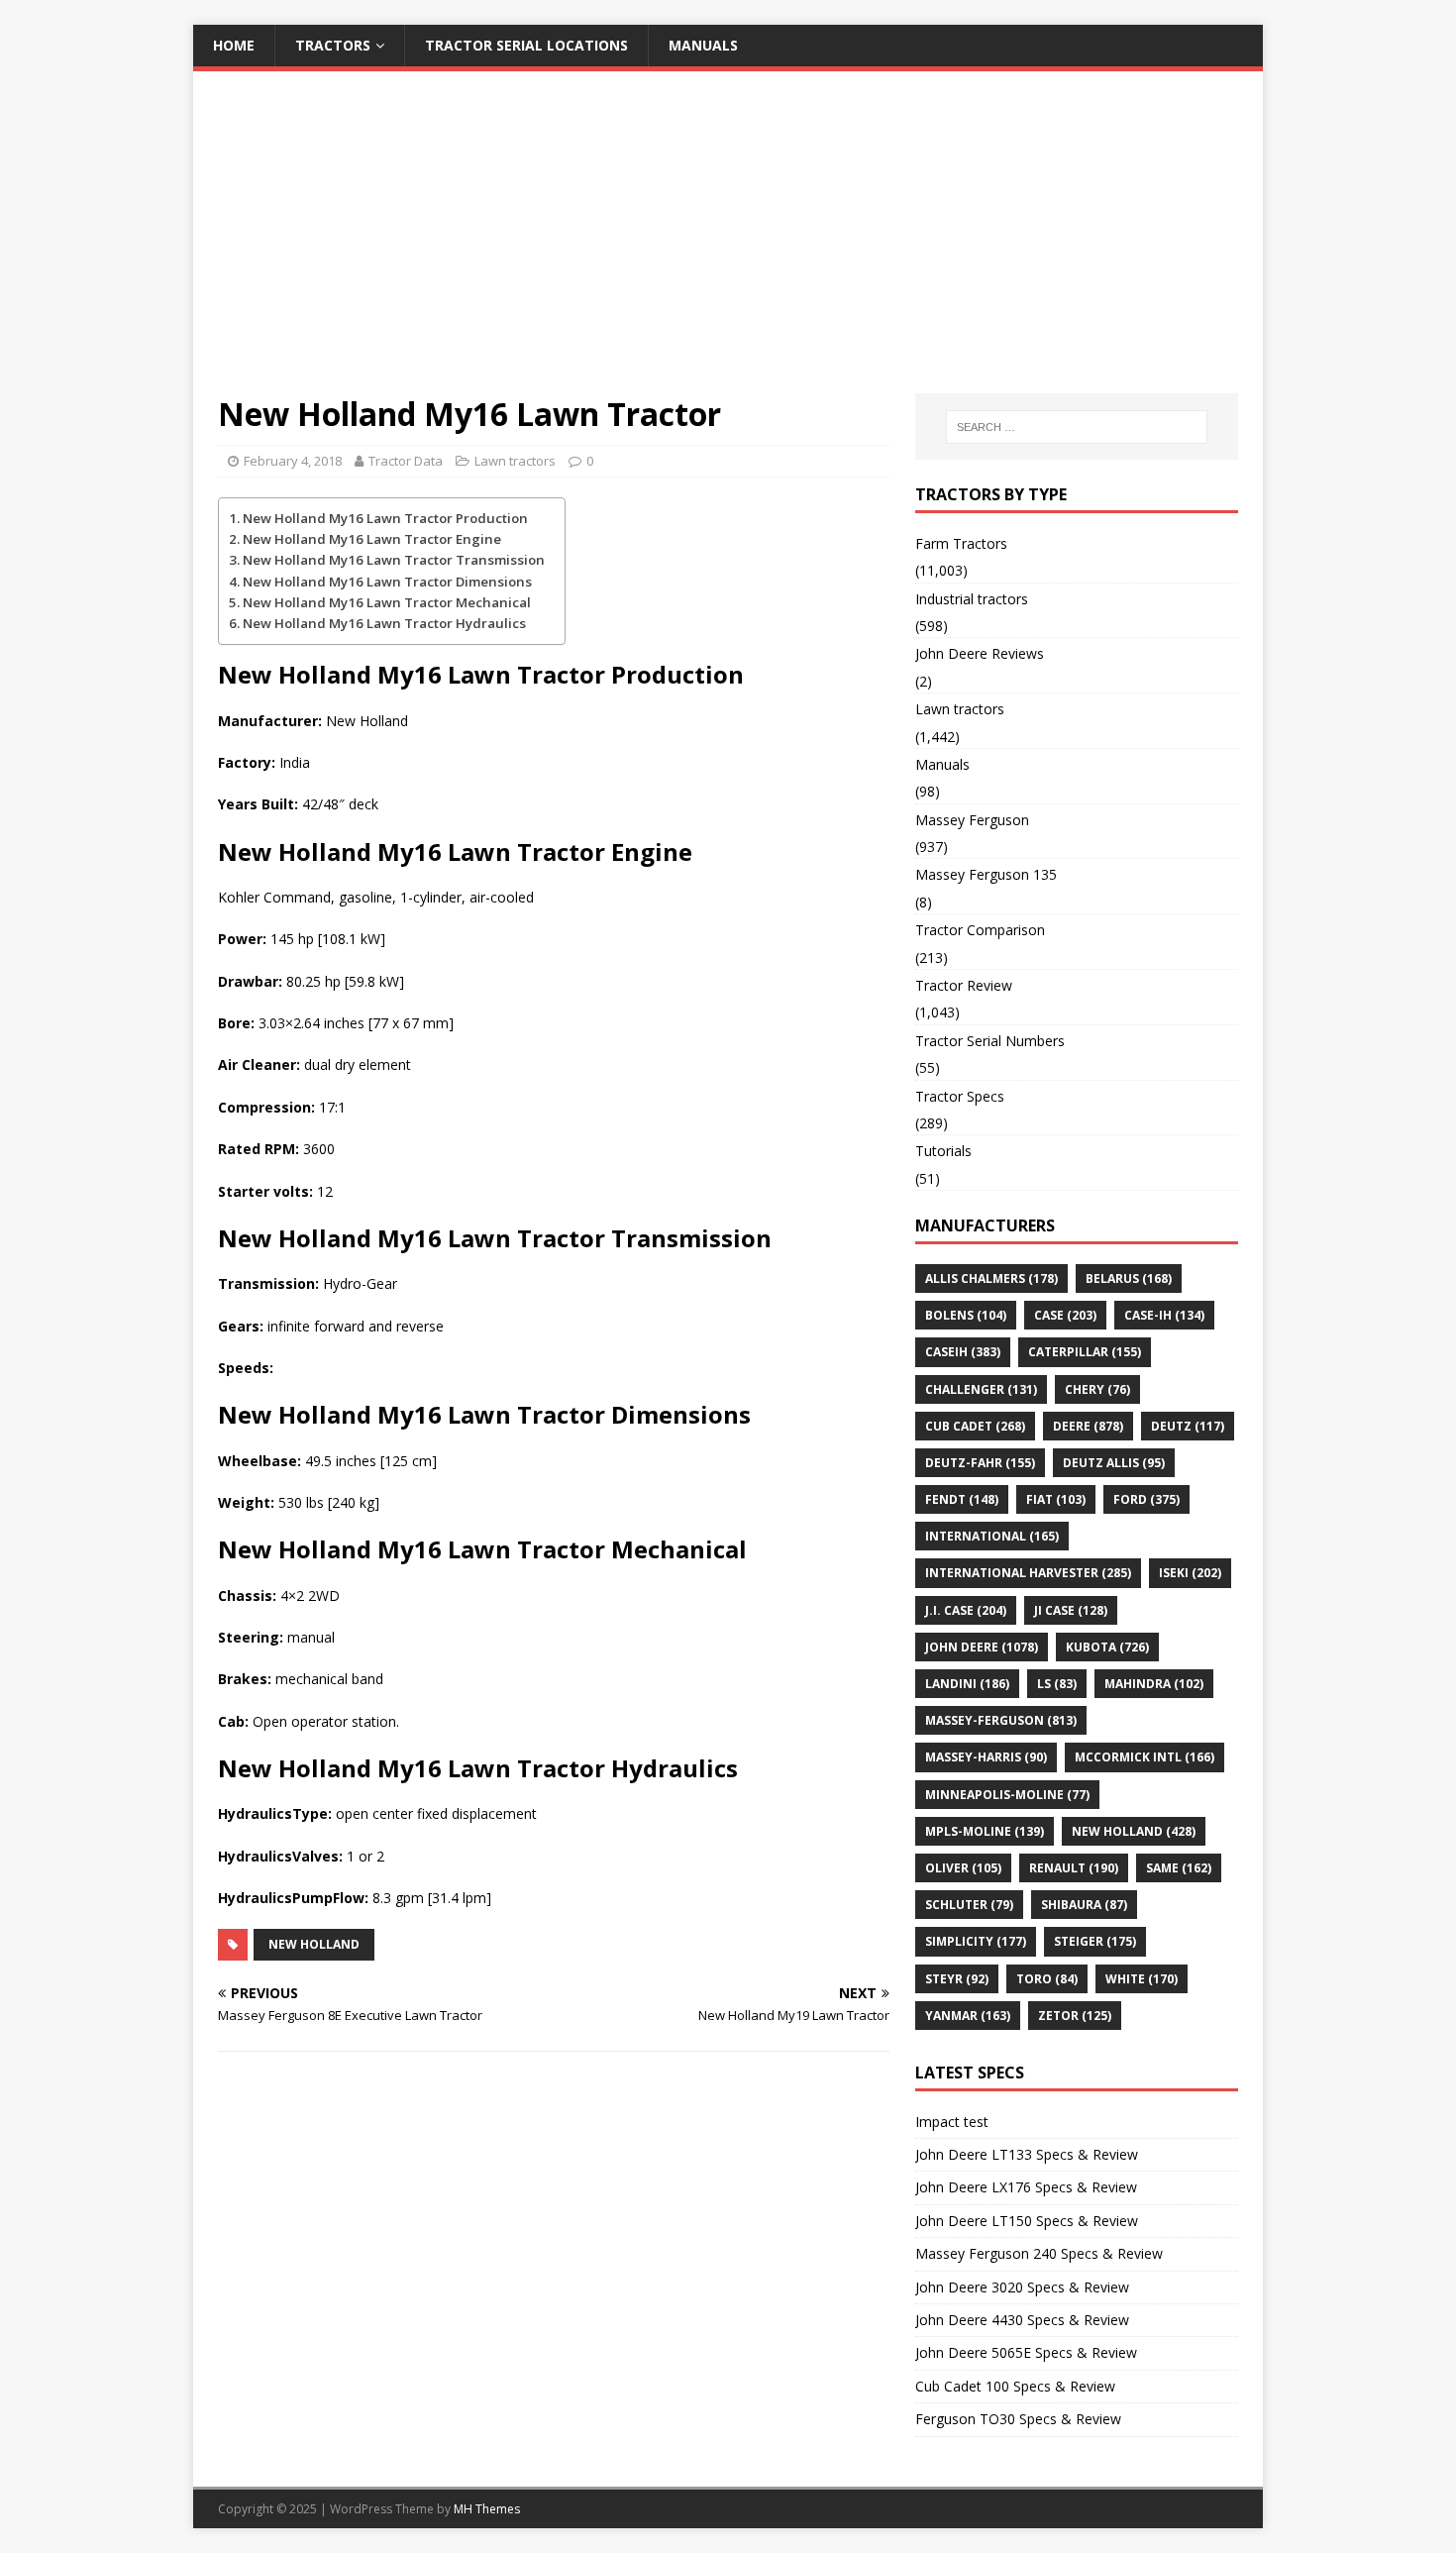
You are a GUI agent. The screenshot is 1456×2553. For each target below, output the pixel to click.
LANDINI (967, 1684)
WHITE (1142, 1979)
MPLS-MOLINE (985, 1831)
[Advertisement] (728, 245)
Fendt (962, 1499)
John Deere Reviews (980, 653)
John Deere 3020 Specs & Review (1022, 2287)
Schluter (969, 1905)
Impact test (952, 2122)
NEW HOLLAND (314, 1944)
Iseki (1190, 1573)
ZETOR (1075, 2016)
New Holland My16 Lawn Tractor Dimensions (387, 582)
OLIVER (963, 1868)
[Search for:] (1077, 427)
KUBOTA (1107, 1647)
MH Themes (487, 2509)
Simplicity (976, 1941)
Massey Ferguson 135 (986, 874)
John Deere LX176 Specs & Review (1026, 2187)
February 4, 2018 (293, 461)
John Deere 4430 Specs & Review (1022, 2320)
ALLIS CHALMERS (991, 1278)
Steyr (957, 1979)
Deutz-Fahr (980, 1463)
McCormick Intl (1144, 1757)
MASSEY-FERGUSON (1001, 1720)
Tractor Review (964, 985)
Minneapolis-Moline (1007, 1795)
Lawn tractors (515, 461)
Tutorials (943, 1151)
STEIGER (1095, 1941)
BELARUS (1129, 1278)
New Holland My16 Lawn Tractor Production (385, 518)
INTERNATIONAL (992, 1536)
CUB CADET (975, 1426)
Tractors (333, 45)
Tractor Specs (960, 1096)
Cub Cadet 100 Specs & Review (1015, 2386)
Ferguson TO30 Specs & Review (1018, 2419)
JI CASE (1071, 1610)
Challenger (981, 1389)
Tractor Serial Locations (526, 45)
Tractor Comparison (980, 930)
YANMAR (968, 2016)
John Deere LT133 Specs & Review (1027, 2154)
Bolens (966, 1315)
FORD (1146, 1499)
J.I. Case (966, 1610)
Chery (1097, 1389)
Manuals (703, 45)
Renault (1074, 1868)
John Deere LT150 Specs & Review (1027, 2221)
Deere (1088, 1426)
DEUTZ (1188, 1426)
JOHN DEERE (982, 1647)
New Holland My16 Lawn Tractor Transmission (394, 560)
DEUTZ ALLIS (1114, 1463)
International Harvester (1028, 1573)
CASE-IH (1164, 1315)
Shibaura (1084, 1905)
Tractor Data (406, 461)
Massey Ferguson (972, 820)
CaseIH (963, 1352)
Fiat (1056, 1499)
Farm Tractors (961, 543)
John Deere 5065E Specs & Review (1026, 2352)
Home (234, 45)
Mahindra (1154, 1684)
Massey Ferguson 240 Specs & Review (1039, 2253)
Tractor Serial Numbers (990, 1041)
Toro (1047, 1979)
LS (1057, 1684)
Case (1065, 1315)
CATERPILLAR (1085, 1352)
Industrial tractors (972, 599)
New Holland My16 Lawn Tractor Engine (372, 539)
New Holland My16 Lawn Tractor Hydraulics (384, 623)
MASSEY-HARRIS (986, 1757)
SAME (1179, 1868)
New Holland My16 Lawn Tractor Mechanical (387, 602)
